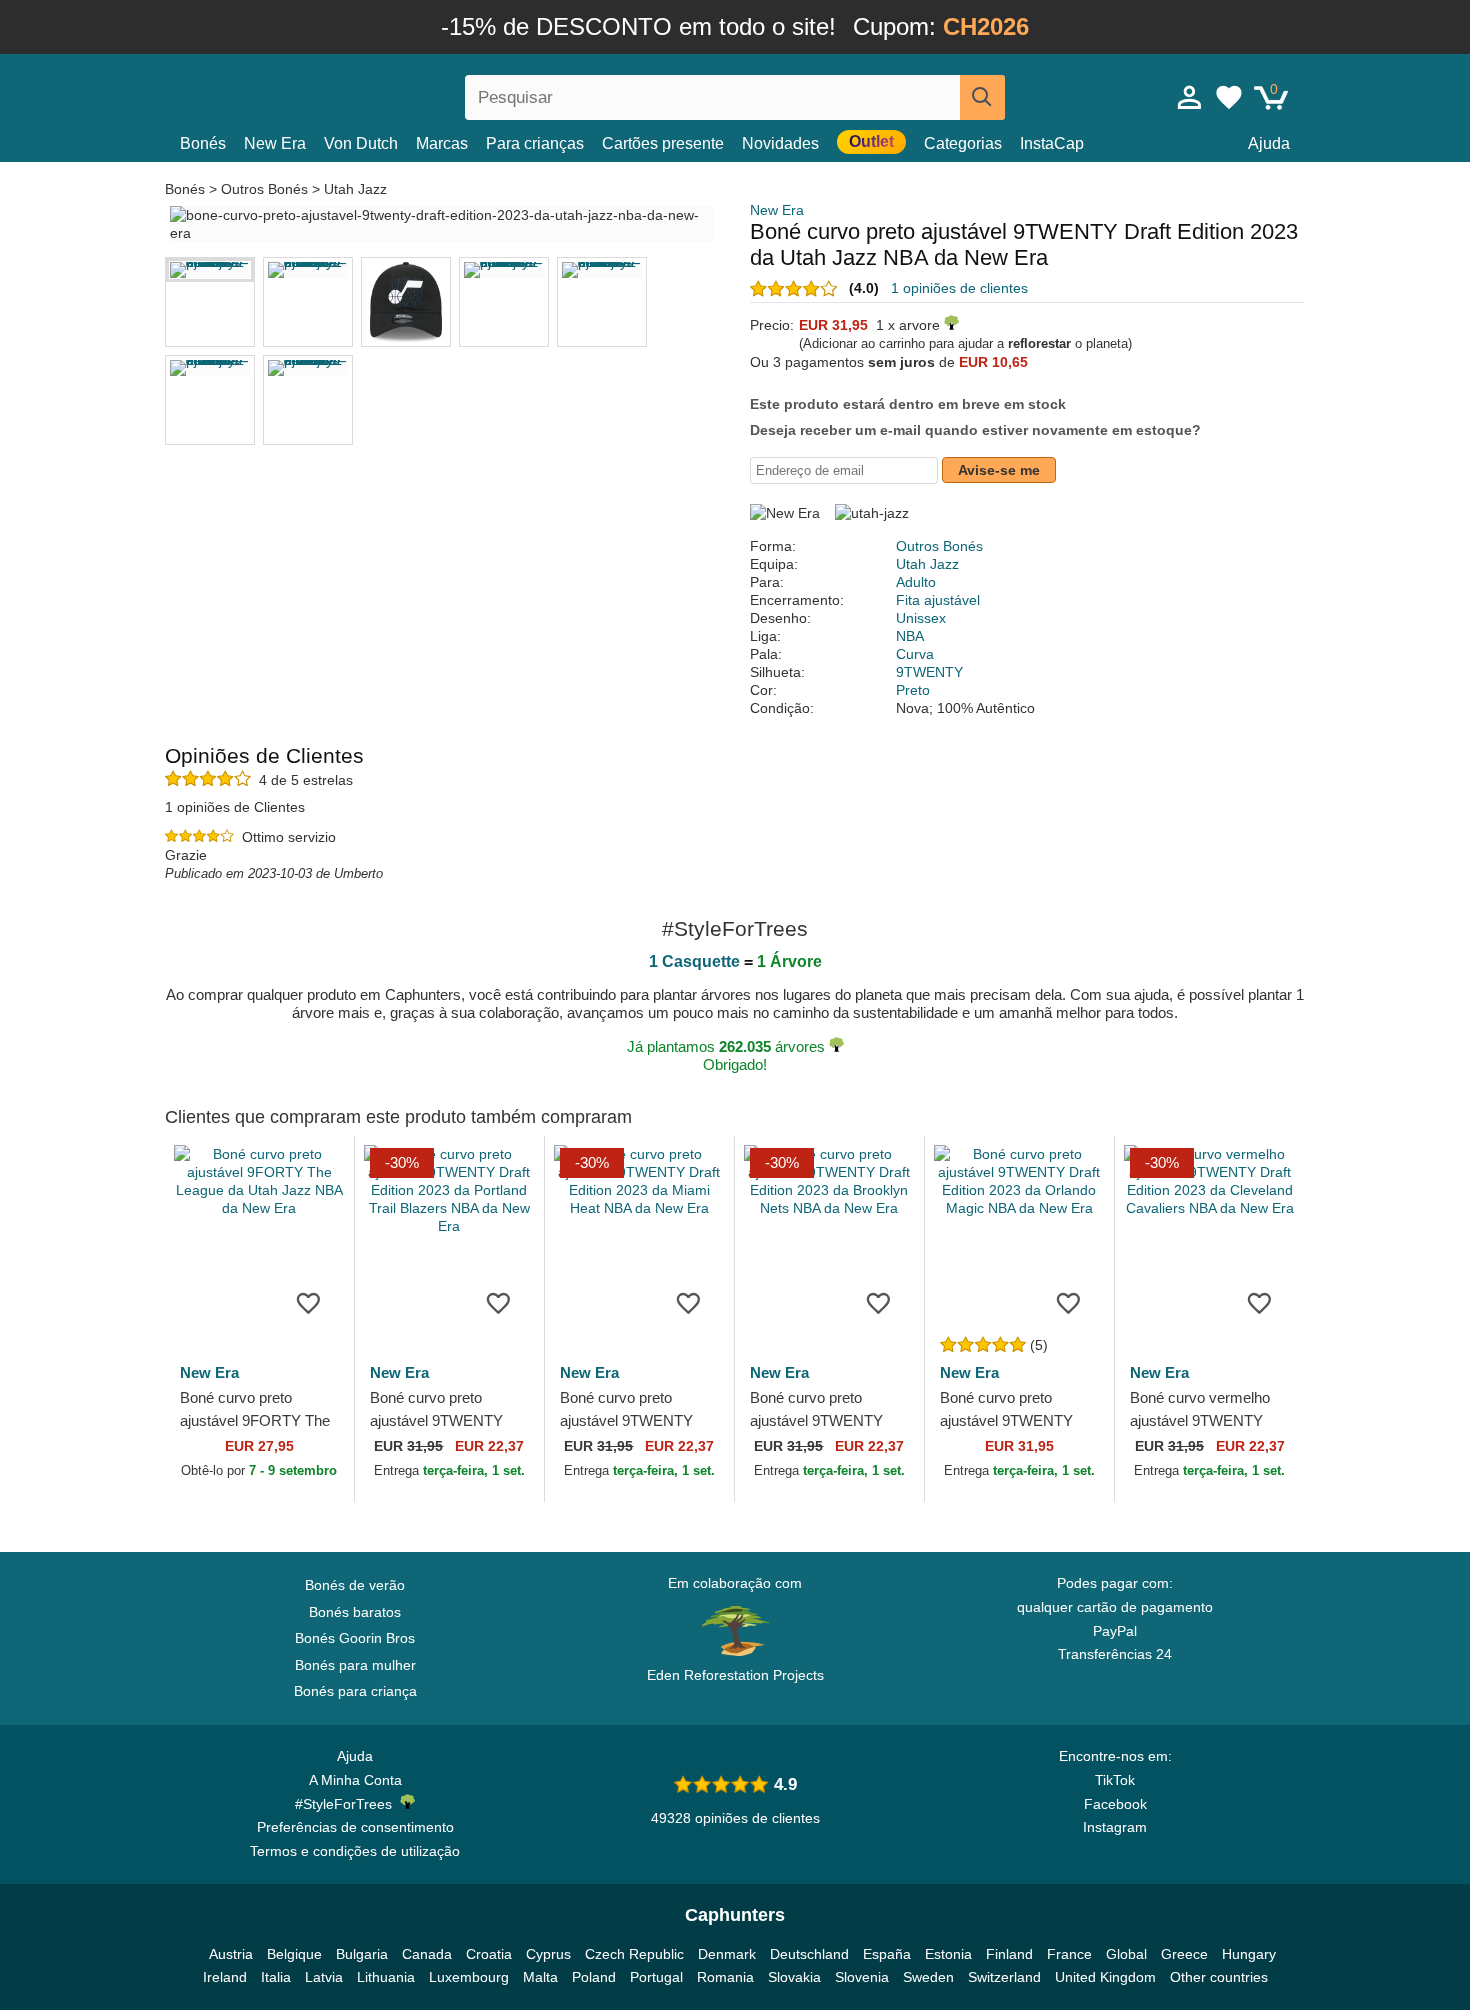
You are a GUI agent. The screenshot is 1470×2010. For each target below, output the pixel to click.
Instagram (1115, 1827)
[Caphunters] (355, 93)
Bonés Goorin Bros (355, 1638)
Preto (913, 690)
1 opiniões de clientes (959, 288)
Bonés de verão (355, 1585)
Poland (594, 1977)
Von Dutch (361, 143)
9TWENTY (929, 672)
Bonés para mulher (355, 1665)
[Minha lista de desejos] (1229, 97)
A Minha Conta (355, 1780)
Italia (276, 1977)
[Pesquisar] (982, 97)
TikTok (1115, 1780)
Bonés (203, 143)
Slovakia (794, 1977)
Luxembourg (469, 1977)
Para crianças (535, 143)
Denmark (727, 1954)
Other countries (1219, 1977)
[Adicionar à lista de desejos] (309, 1303)
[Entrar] (1190, 97)
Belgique (294, 1954)
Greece (1184, 1954)
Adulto (916, 582)
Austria (231, 1954)
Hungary (1249, 1954)
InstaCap (1052, 143)
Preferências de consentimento (355, 1827)
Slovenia (862, 1977)
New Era (275, 143)
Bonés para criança (355, 1691)
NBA (910, 636)
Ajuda (1269, 143)
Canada (427, 1954)
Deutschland (809, 1954)
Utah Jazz (355, 189)
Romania (725, 1977)
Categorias (963, 143)
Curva (915, 654)
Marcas (442, 143)
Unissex (921, 618)
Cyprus (548, 1954)
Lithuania (386, 1977)
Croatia (489, 1954)
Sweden (928, 1977)
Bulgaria (362, 1954)
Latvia (324, 1977)
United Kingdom (1105, 1977)
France (1069, 1954)
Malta (540, 1977)
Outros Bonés (264, 189)
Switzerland (1004, 1977)
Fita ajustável (938, 600)
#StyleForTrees (347, 1804)
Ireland (225, 1977)
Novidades (780, 143)
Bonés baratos (355, 1612)
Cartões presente (663, 143)
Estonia (948, 1954)
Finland (1009, 1954)
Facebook (1115, 1804)
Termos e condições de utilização (355, 1851)
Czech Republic (634, 1954)
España (887, 1954)
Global (1126, 1954)
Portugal (656, 1977)
